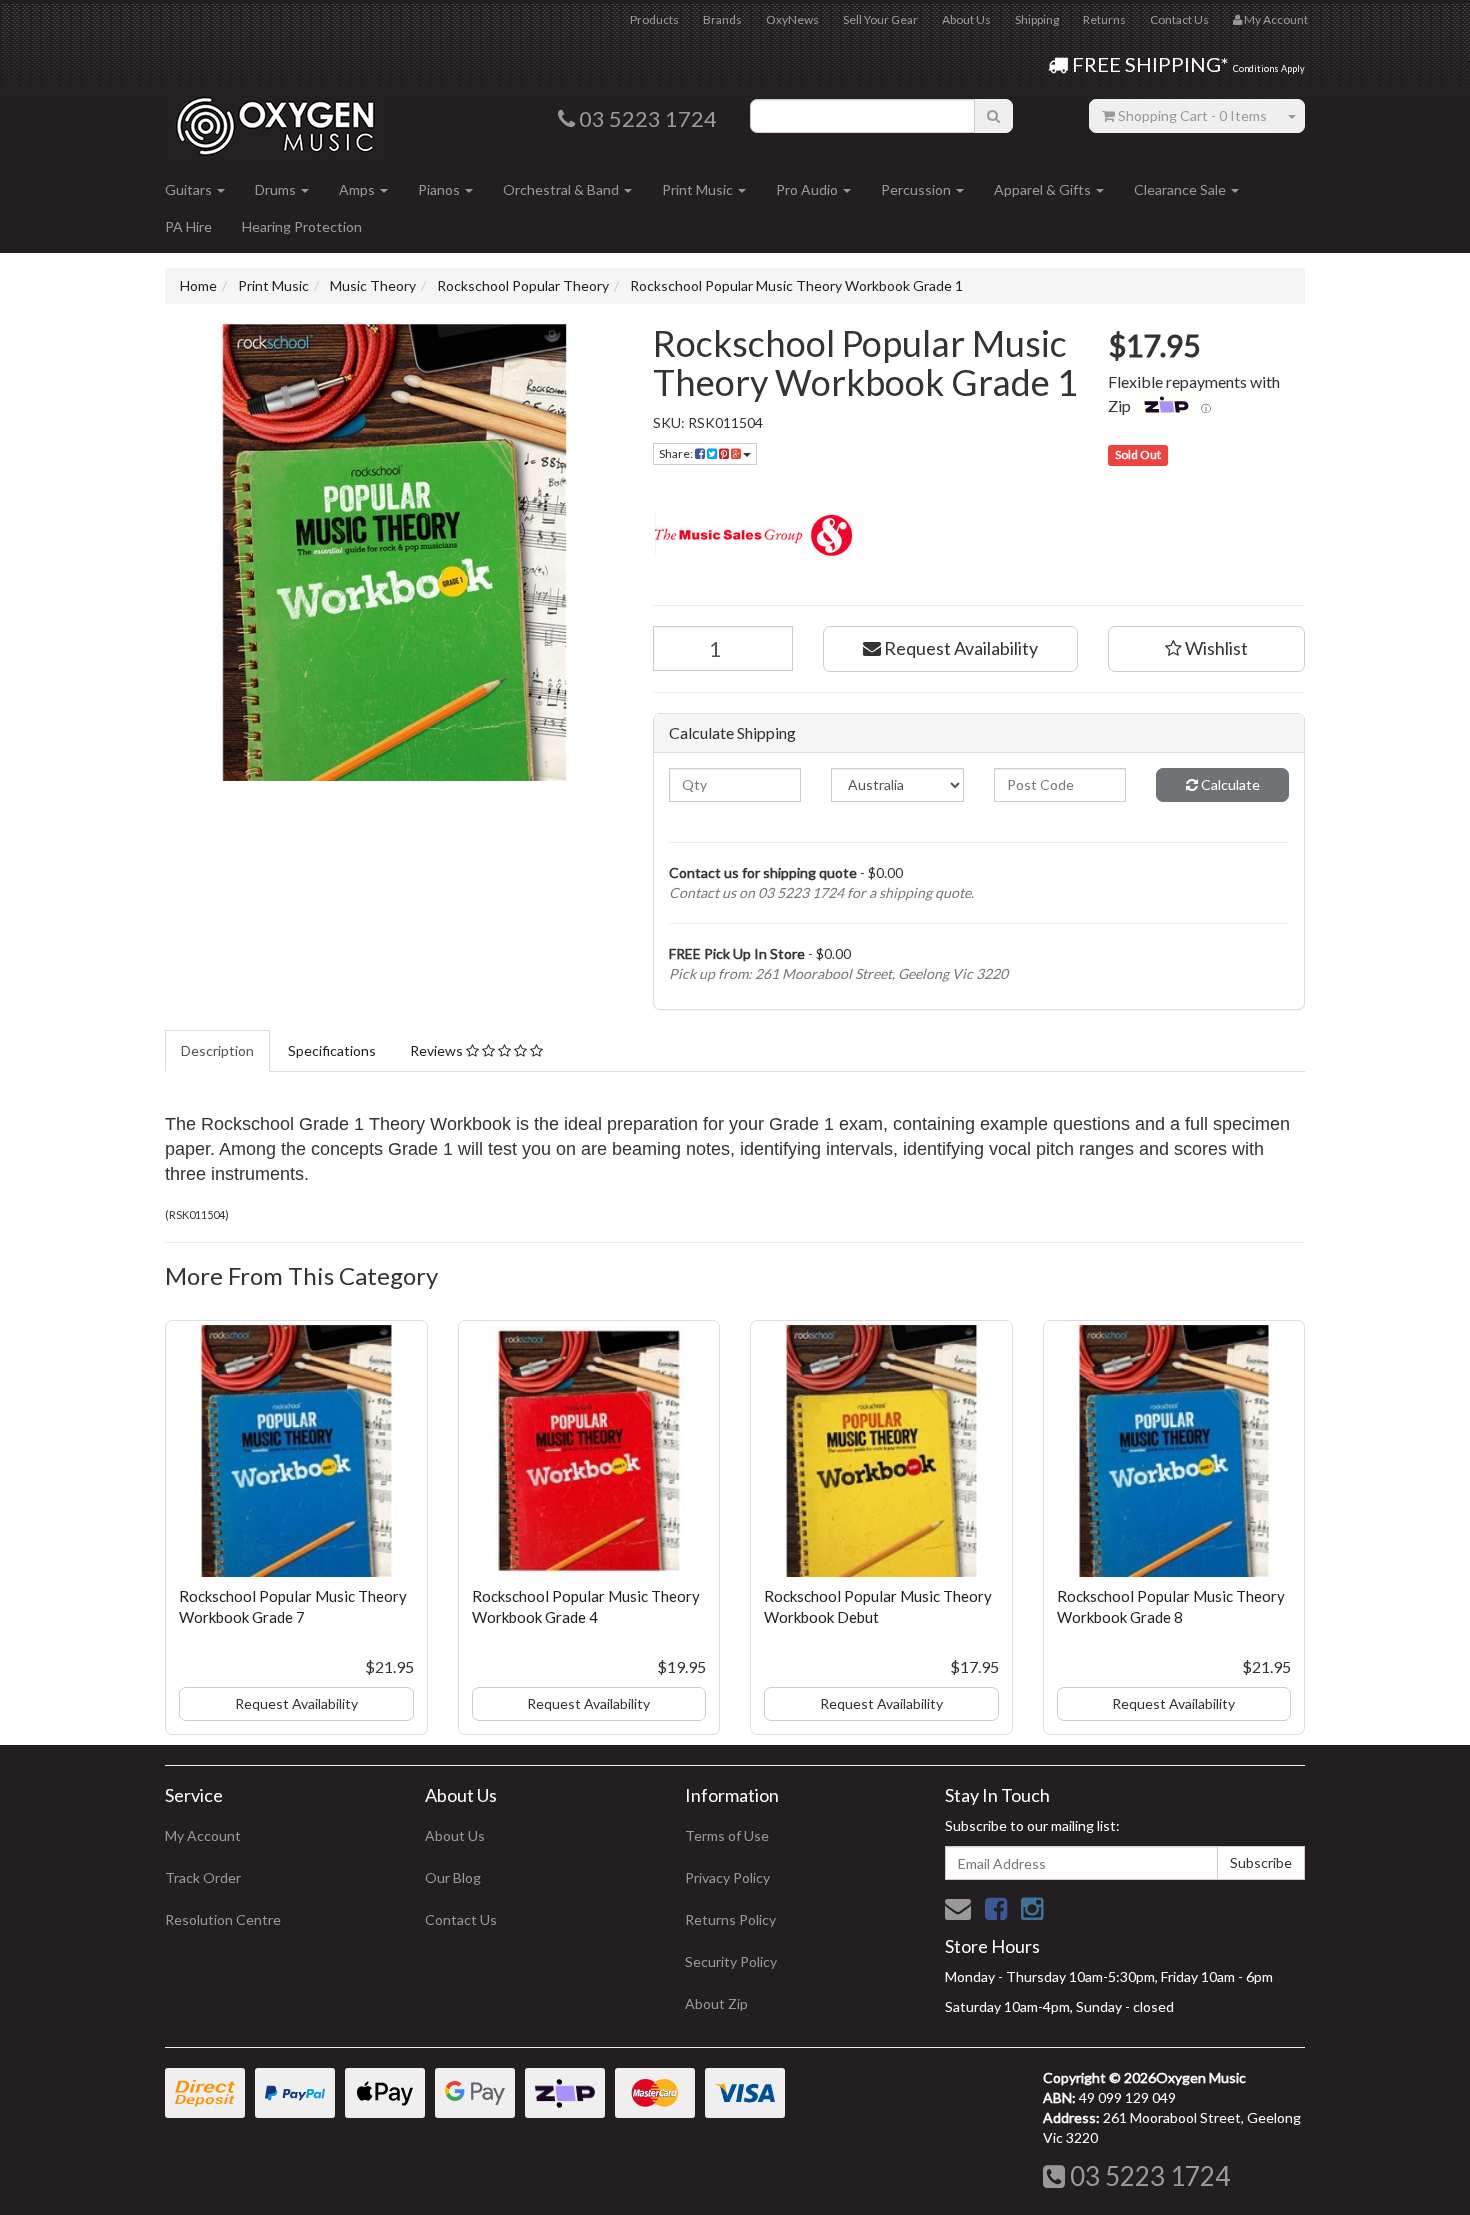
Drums (277, 189)
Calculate (1229, 784)
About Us (966, 19)
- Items (1192, 115)
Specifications (332, 1050)
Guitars (190, 189)
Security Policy (731, 1961)
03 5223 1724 (1147, 2176)
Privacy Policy (727, 1877)
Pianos (440, 189)
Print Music (699, 189)
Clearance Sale (1181, 189)
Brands (722, 19)
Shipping (1037, 19)
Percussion (917, 189)
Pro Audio (808, 189)
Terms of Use (727, 1835)
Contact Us (1179, 19)
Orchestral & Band (562, 189)
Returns (1104, 19)
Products (654, 19)
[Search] (993, 116)
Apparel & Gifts (1044, 189)
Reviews (438, 1050)
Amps (358, 189)
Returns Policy (730, 1919)
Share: (677, 453)
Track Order (203, 1877)
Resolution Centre (223, 1919)
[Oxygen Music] (275, 118)
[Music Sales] (979, 535)
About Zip (716, 2003)
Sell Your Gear (880, 19)
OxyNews (792, 19)
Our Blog (453, 1877)
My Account (203, 1835)
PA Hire (188, 226)
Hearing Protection (302, 226)
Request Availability (959, 648)
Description (217, 1050)
